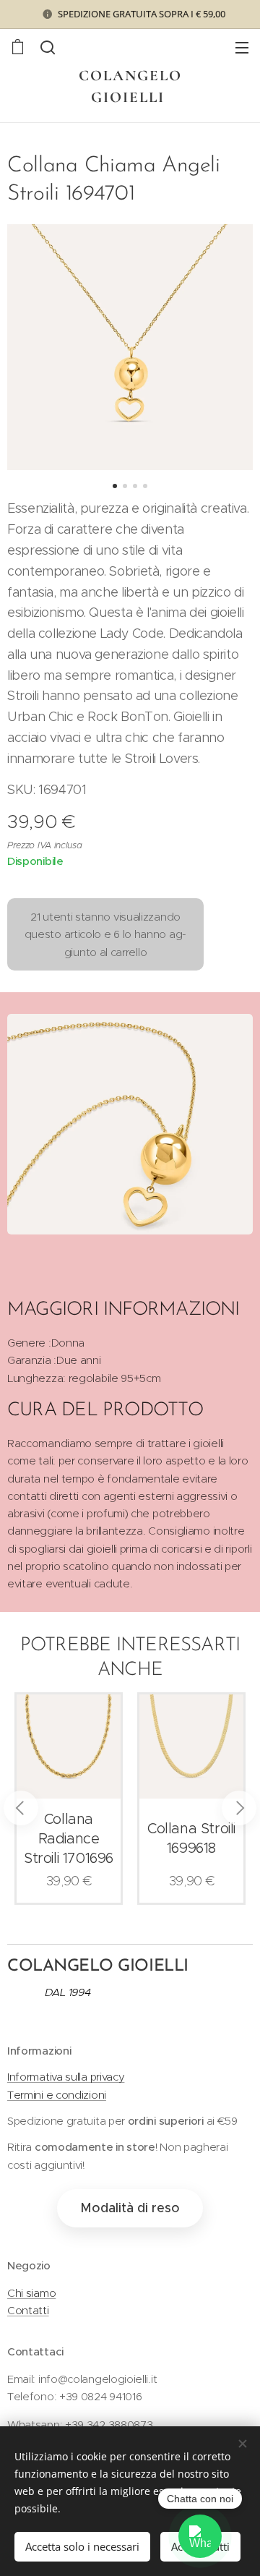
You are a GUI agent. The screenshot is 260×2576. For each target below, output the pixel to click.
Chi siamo (31, 2293)
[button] (48, 47)
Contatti (28, 2310)
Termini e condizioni (57, 2095)
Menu (242, 47)
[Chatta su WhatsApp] (200, 2536)
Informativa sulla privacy (66, 2077)
